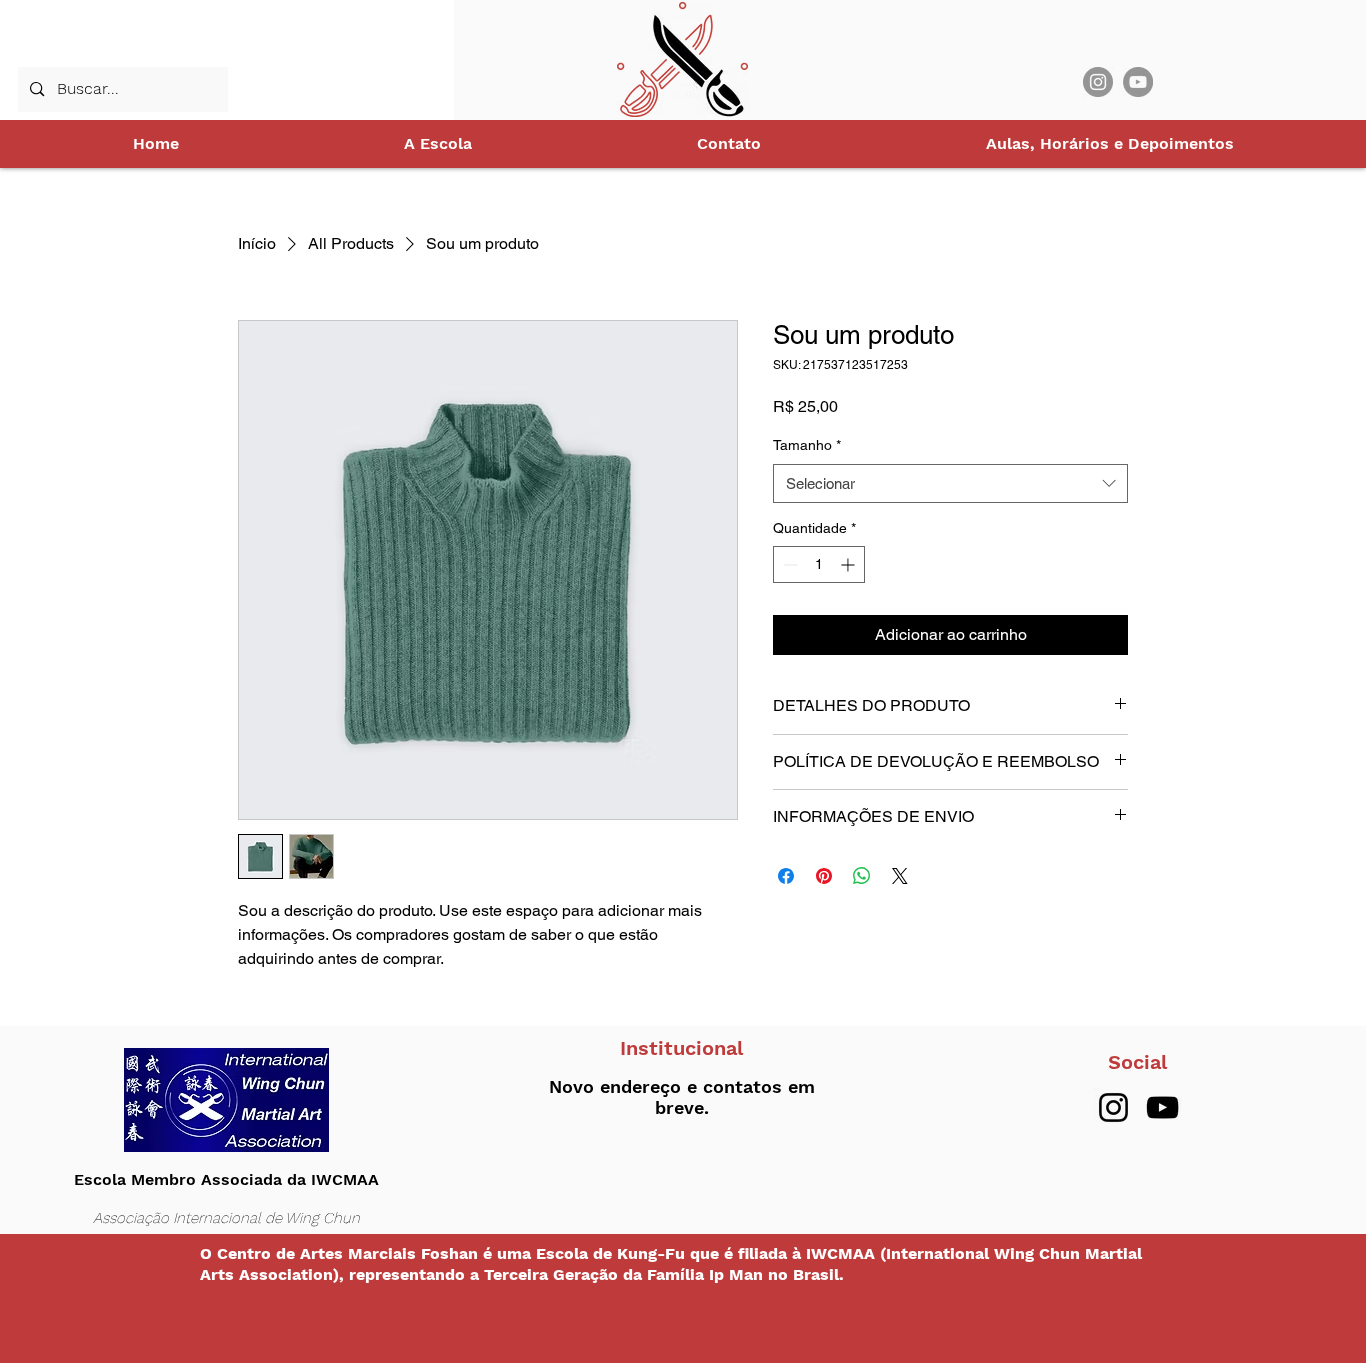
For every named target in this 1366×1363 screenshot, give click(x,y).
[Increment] (849, 564)
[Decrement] (788, 564)
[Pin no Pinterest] (824, 876)
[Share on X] (900, 876)
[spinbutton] (819, 564)
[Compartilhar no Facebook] (786, 876)
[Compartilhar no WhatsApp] (862, 876)
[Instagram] (1098, 82)
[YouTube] (1138, 82)
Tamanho (807, 445)
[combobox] (950, 483)
